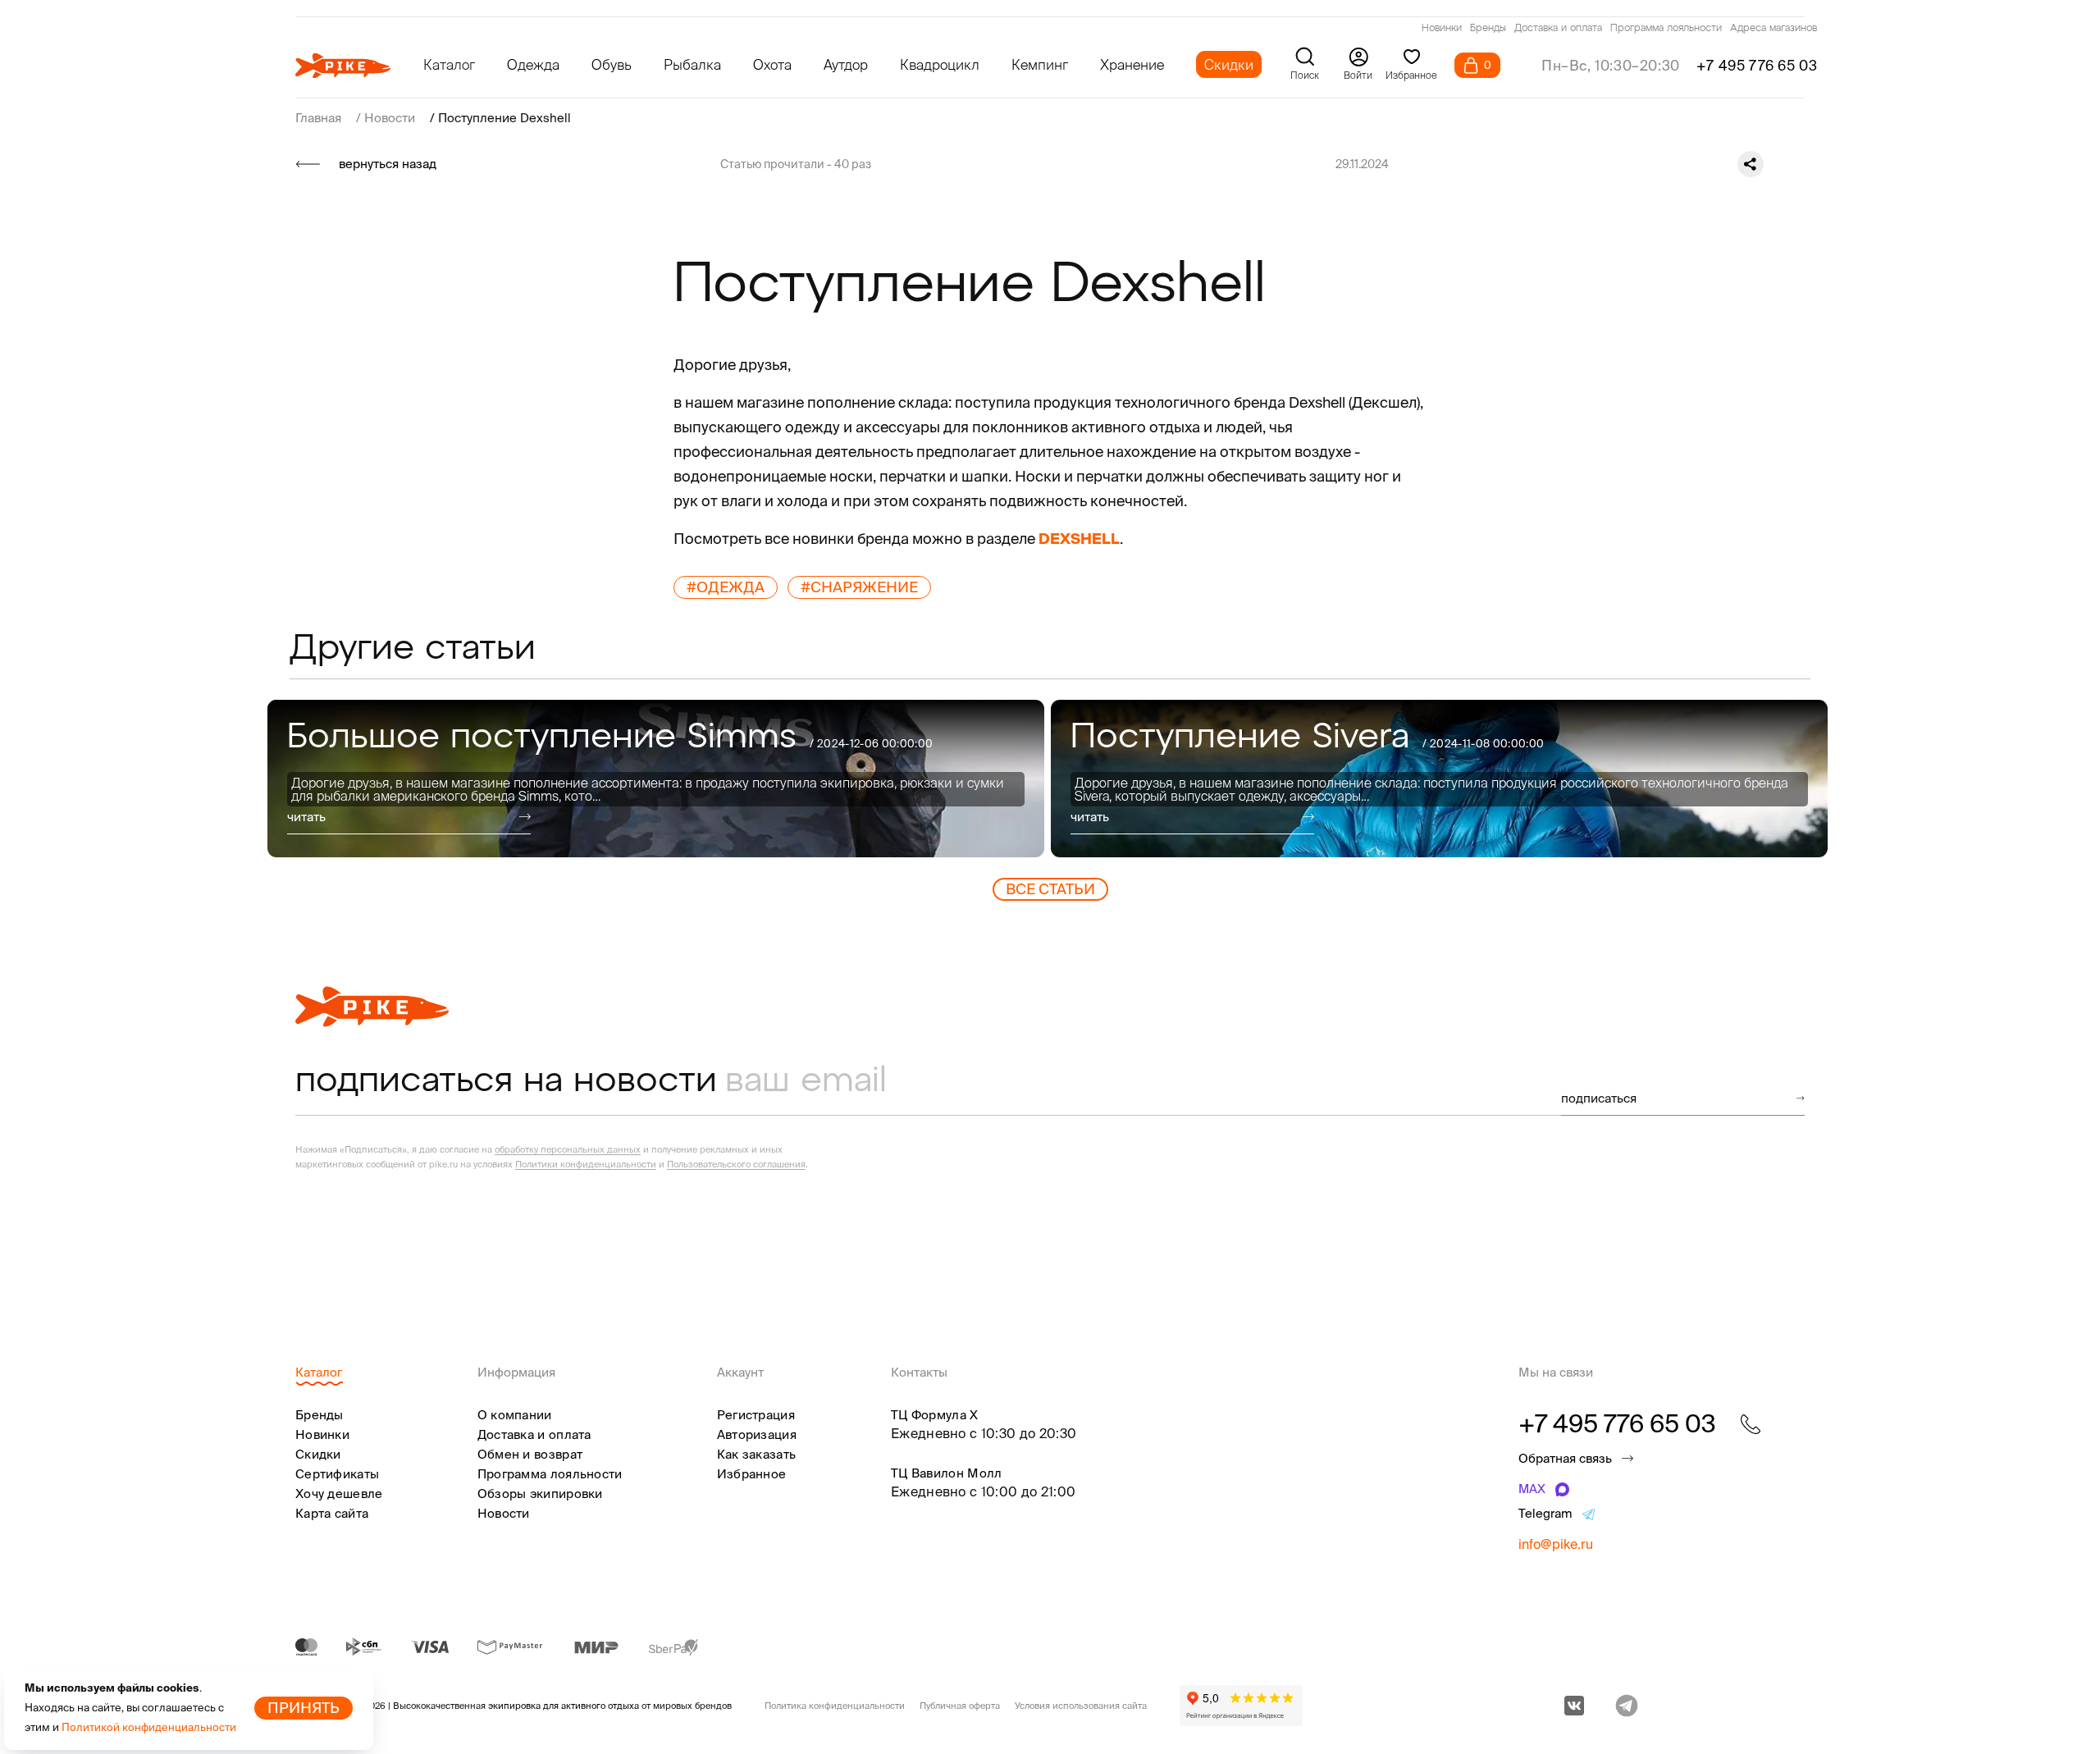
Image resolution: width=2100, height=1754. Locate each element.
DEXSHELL (1079, 539)
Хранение (1132, 64)
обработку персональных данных (568, 1149)
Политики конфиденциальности (586, 1164)
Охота (772, 64)
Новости (504, 1513)
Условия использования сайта (1081, 1706)
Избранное (752, 1474)
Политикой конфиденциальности (149, 1727)
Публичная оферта (960, 1706)
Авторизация (757, 1434)
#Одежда (726, 587)
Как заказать (757, 1454)
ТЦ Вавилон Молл (947, 1473)
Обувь (612, 64)
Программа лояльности (1666, 29)
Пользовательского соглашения (736, 1164)
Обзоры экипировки (540, 1494)
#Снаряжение (859, 587)
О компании (515, 1415)
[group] (656, 779)
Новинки (1442, 29)
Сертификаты (337, 1474)
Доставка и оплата (1558, 29)
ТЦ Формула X (935, 1415)
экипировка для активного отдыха (564, 1706)
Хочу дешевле (339, 1494)
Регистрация (756, 1415)
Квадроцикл (940, 64)
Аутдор (846, 64)
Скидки (1229, 64)
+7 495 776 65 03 (1757, 65)
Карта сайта (332, 1513)
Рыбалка (692, 64)
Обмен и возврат (530, 1454)
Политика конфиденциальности (835, 1706)
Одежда (533, 64)
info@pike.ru (1556, 1544)
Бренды (1488, 29)
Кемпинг (1040, 64)
